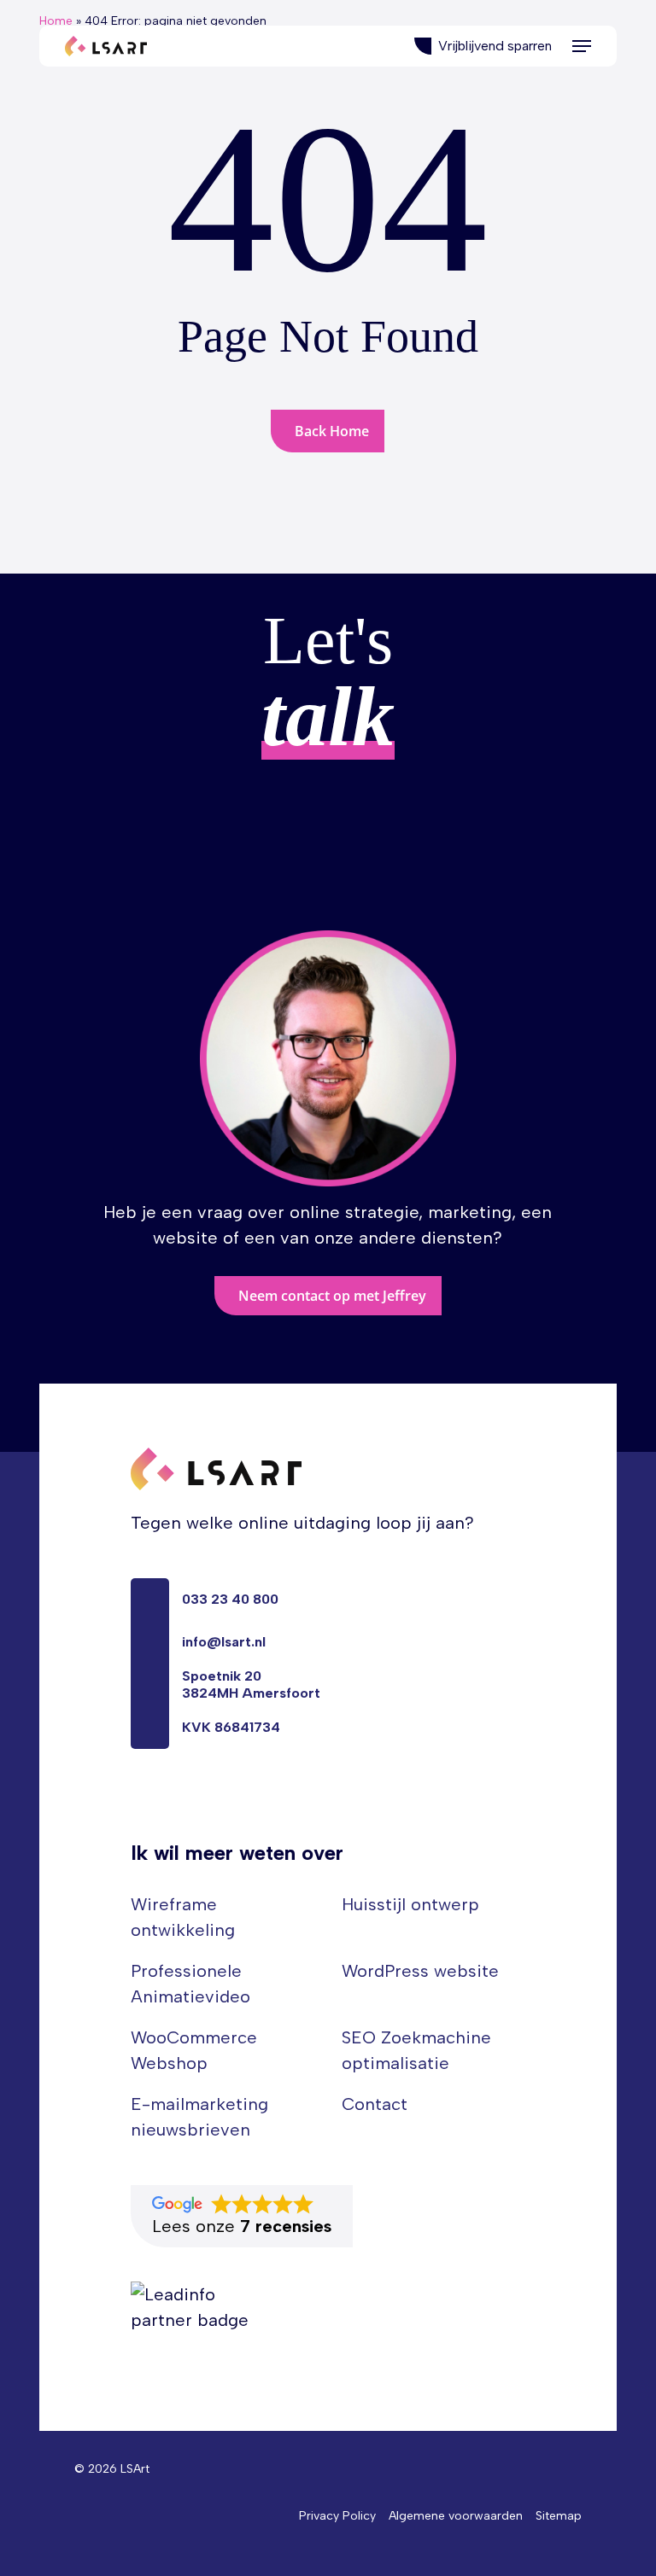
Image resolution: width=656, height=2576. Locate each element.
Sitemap (559, 2516)
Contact (375, 2104)
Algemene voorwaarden (456, 2516)
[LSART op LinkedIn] (138, 1804)
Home (56, 21)
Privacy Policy (337, 2516)
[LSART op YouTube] (168, 1804)
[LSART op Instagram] (199, 1804)
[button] (582, 46)
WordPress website (420, 1971)
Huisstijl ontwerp (410, 1904)
